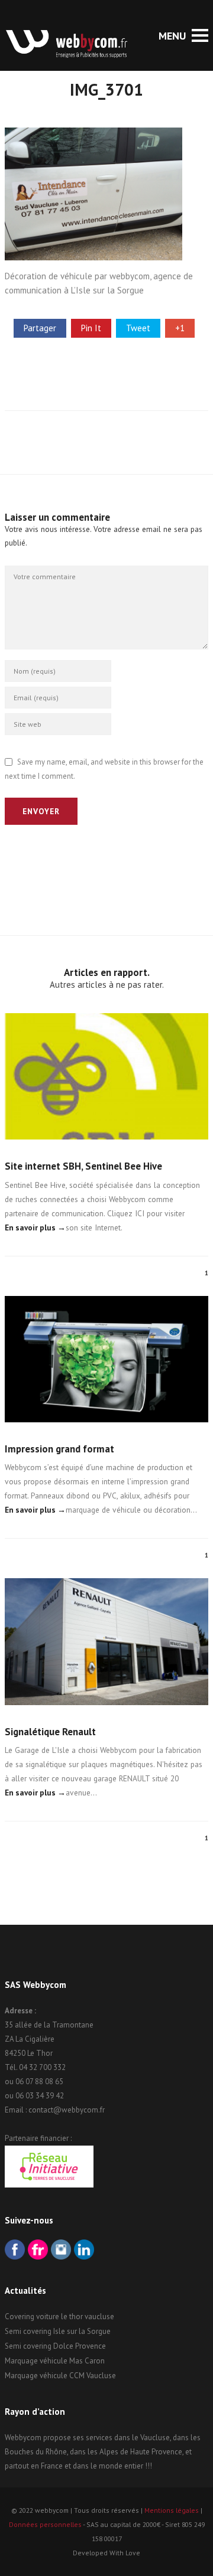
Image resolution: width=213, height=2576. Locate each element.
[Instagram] (61, 2251)
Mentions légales (172, 2510)
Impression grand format (59, 1449)
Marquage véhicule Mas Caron (55, 2361)
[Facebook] (15, 2251)
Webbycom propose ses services (59, 2438)
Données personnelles (45, 2524)
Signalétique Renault (50, 1732)
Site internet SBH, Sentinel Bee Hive (83, 1166)
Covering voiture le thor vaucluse (59, 2317)
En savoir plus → (35, 1227)
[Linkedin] (84, 2251)
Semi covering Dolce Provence (55, 2346)
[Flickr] (38, 2251)
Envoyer (41, 811)
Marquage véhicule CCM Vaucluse (60, 2376)
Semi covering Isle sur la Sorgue (58, 2331)
